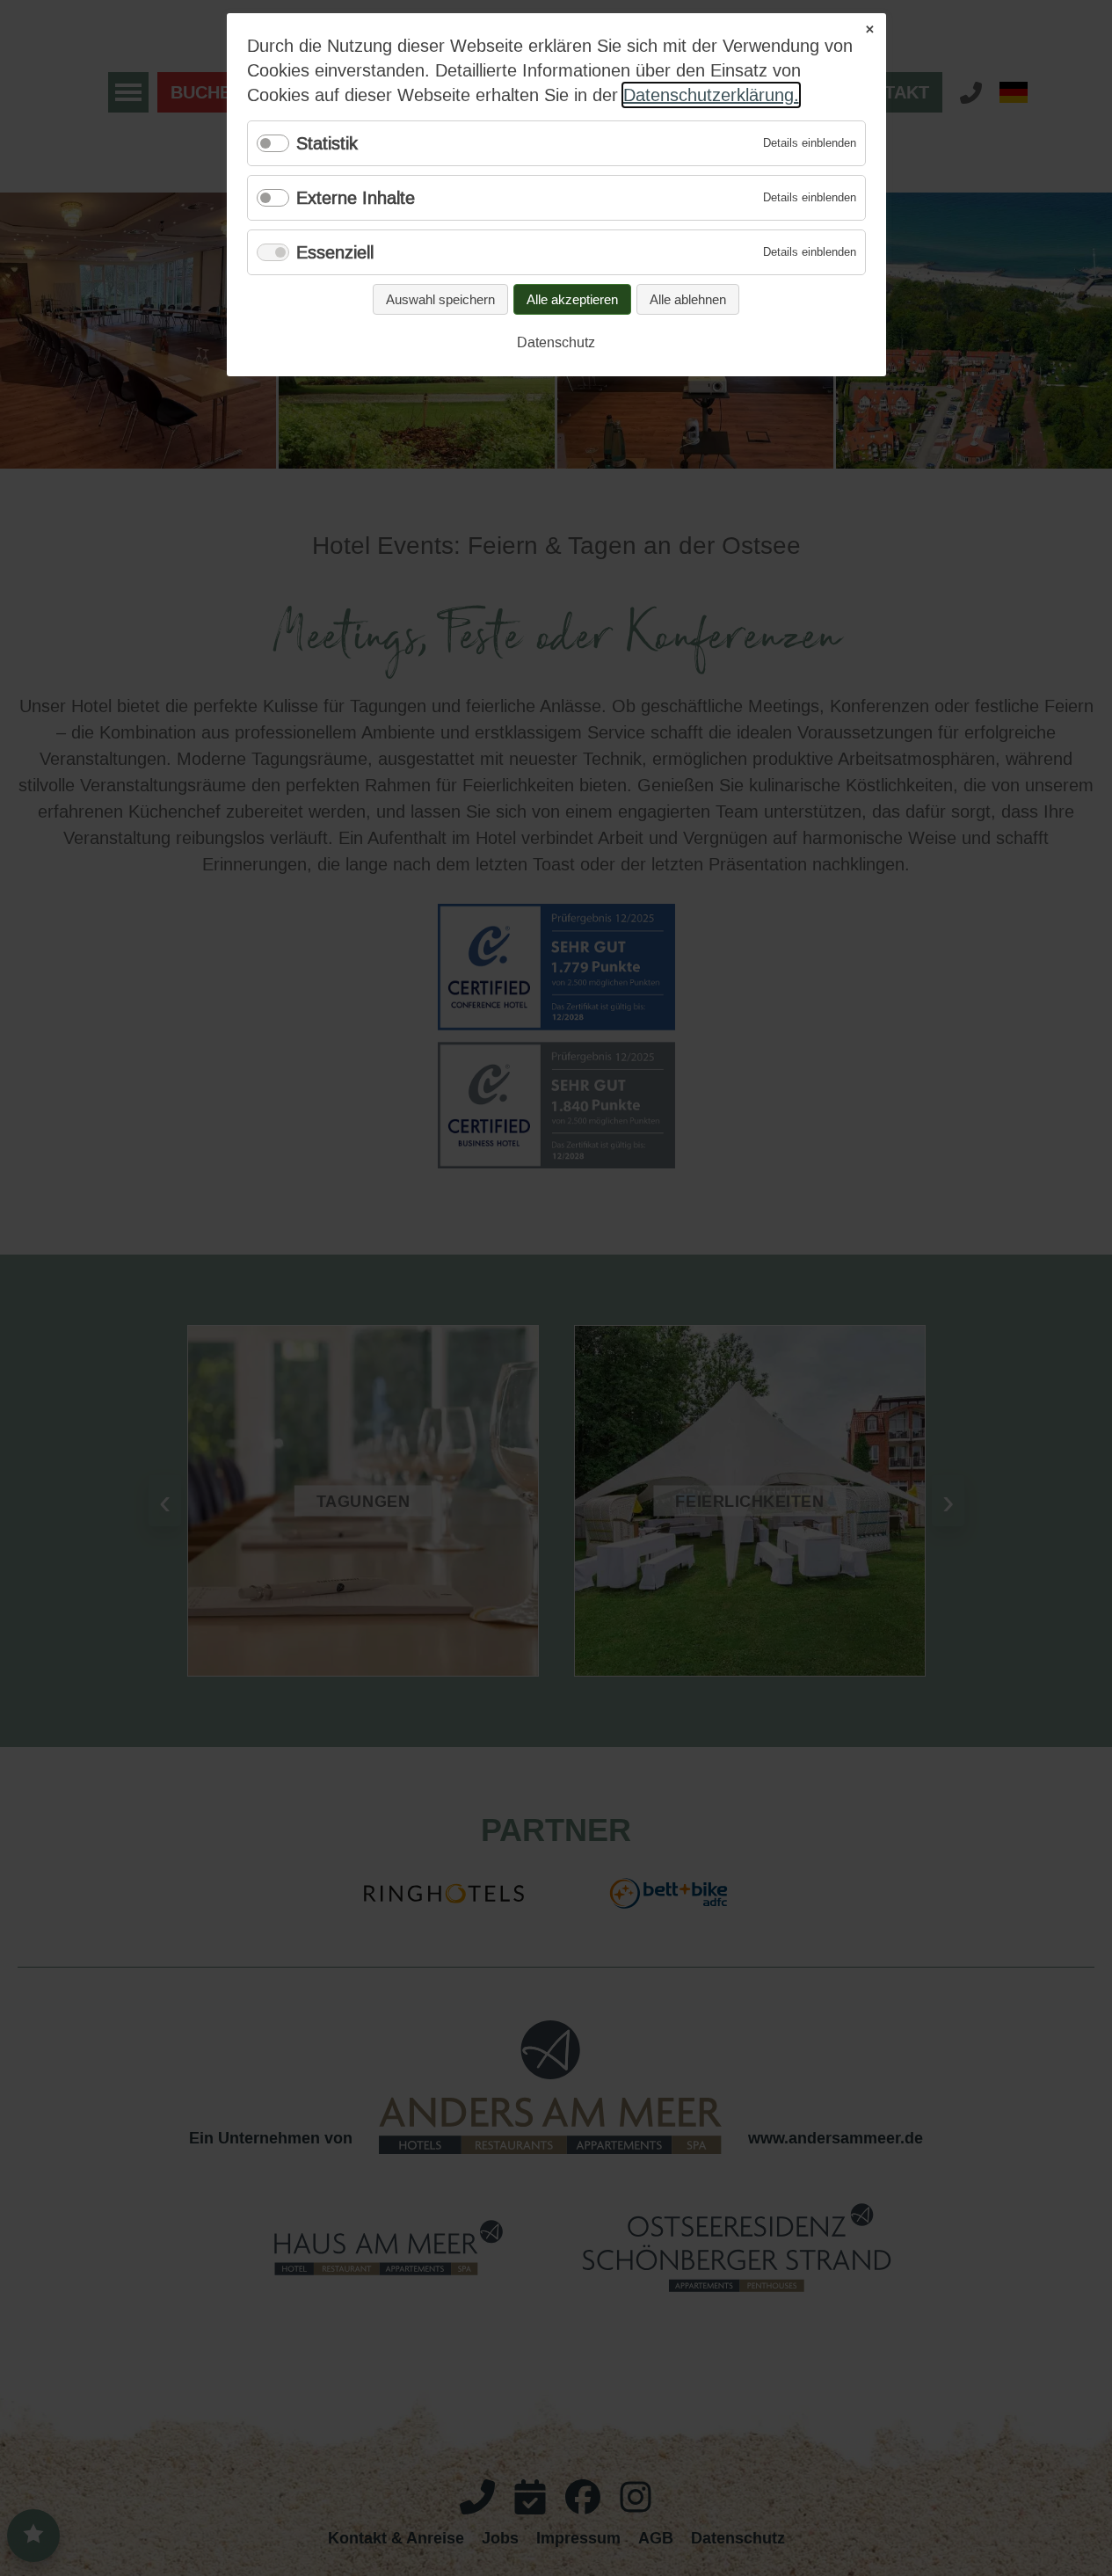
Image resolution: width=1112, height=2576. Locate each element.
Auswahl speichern (440, 299)
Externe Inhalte (356, 198)
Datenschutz (556, 342)
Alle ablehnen (688, 299)
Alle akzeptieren (572, 299)
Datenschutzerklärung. (711, 95)
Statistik (327, 143)
